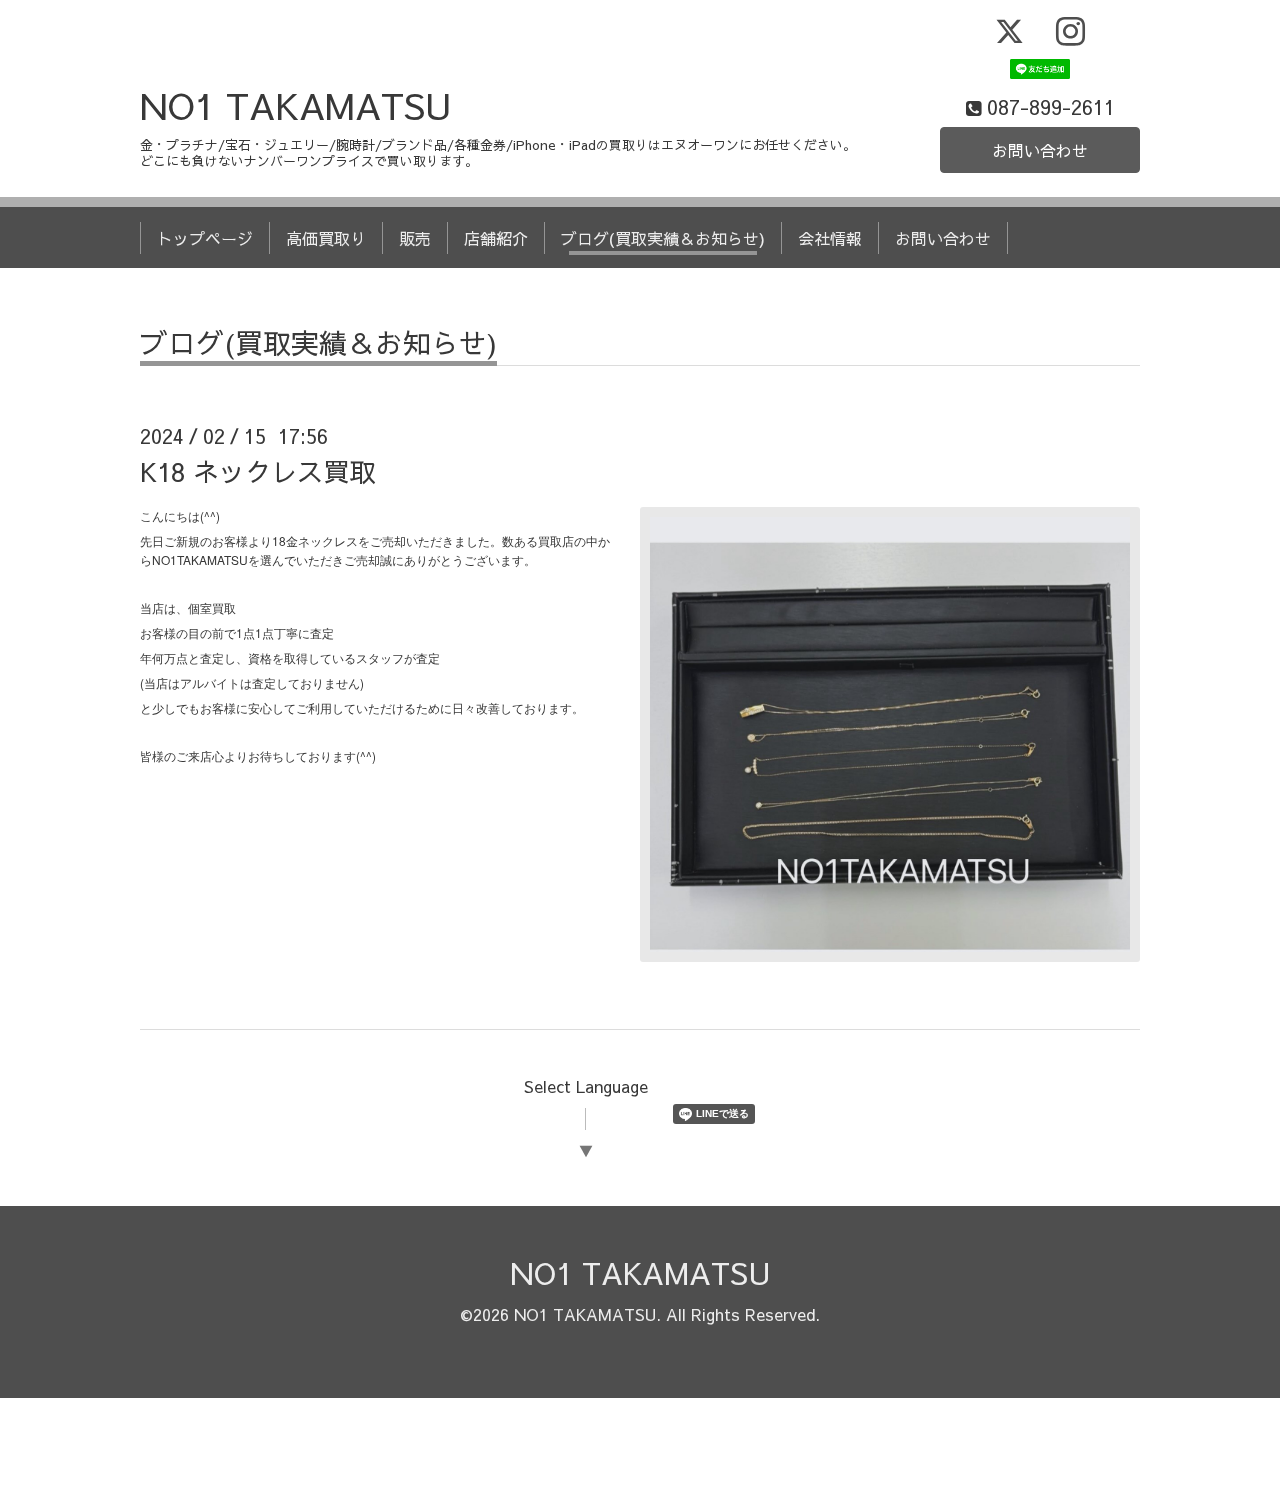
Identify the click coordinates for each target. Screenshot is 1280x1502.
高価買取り (326, 238)
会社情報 (830, 238)
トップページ (205, 238)
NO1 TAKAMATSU (296, 105)
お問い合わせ (1040, 150)
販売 (415, 238)
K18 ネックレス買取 (257, 471)
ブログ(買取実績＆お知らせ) (663, 238)
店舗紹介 (496, 238)
